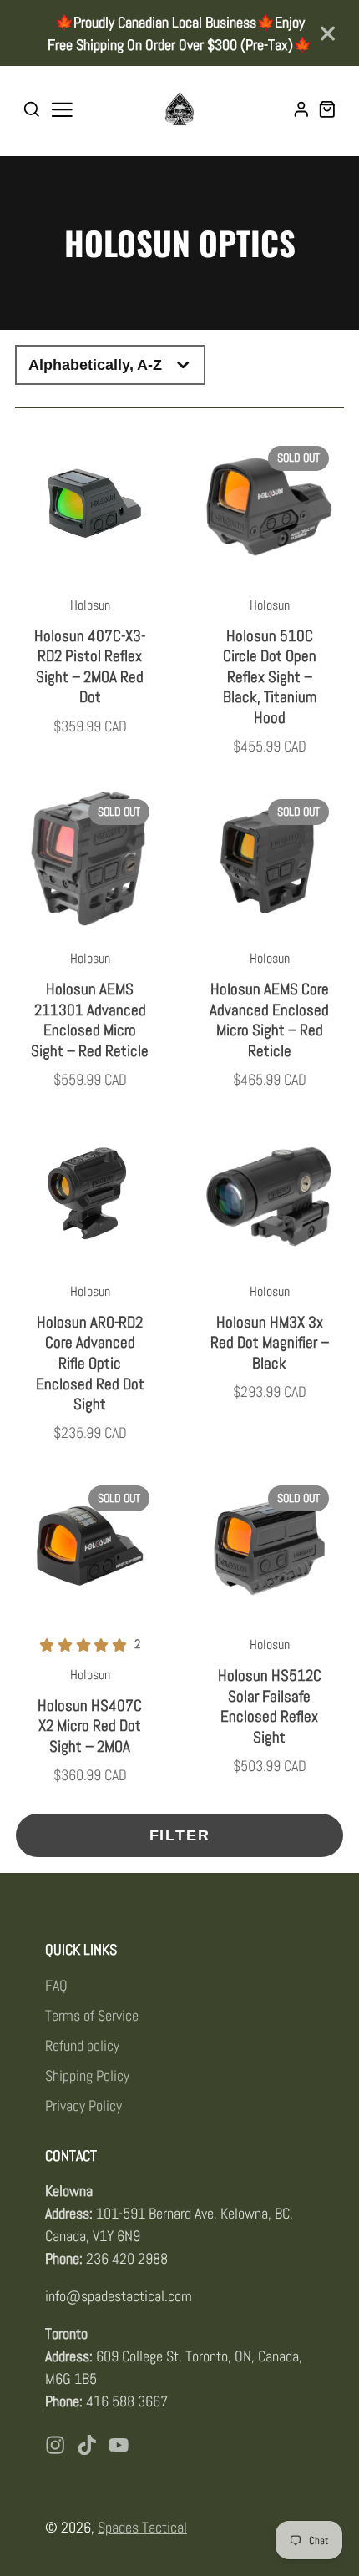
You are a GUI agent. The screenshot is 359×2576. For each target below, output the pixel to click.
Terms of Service (92, 2015)
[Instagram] (55, 2445)
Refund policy (82, 2045)
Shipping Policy (87, 2075)
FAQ (56, 1985)
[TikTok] (87, 2445)
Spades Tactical (142, 2527)
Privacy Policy (83, 2105)
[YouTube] (119, 2445)
